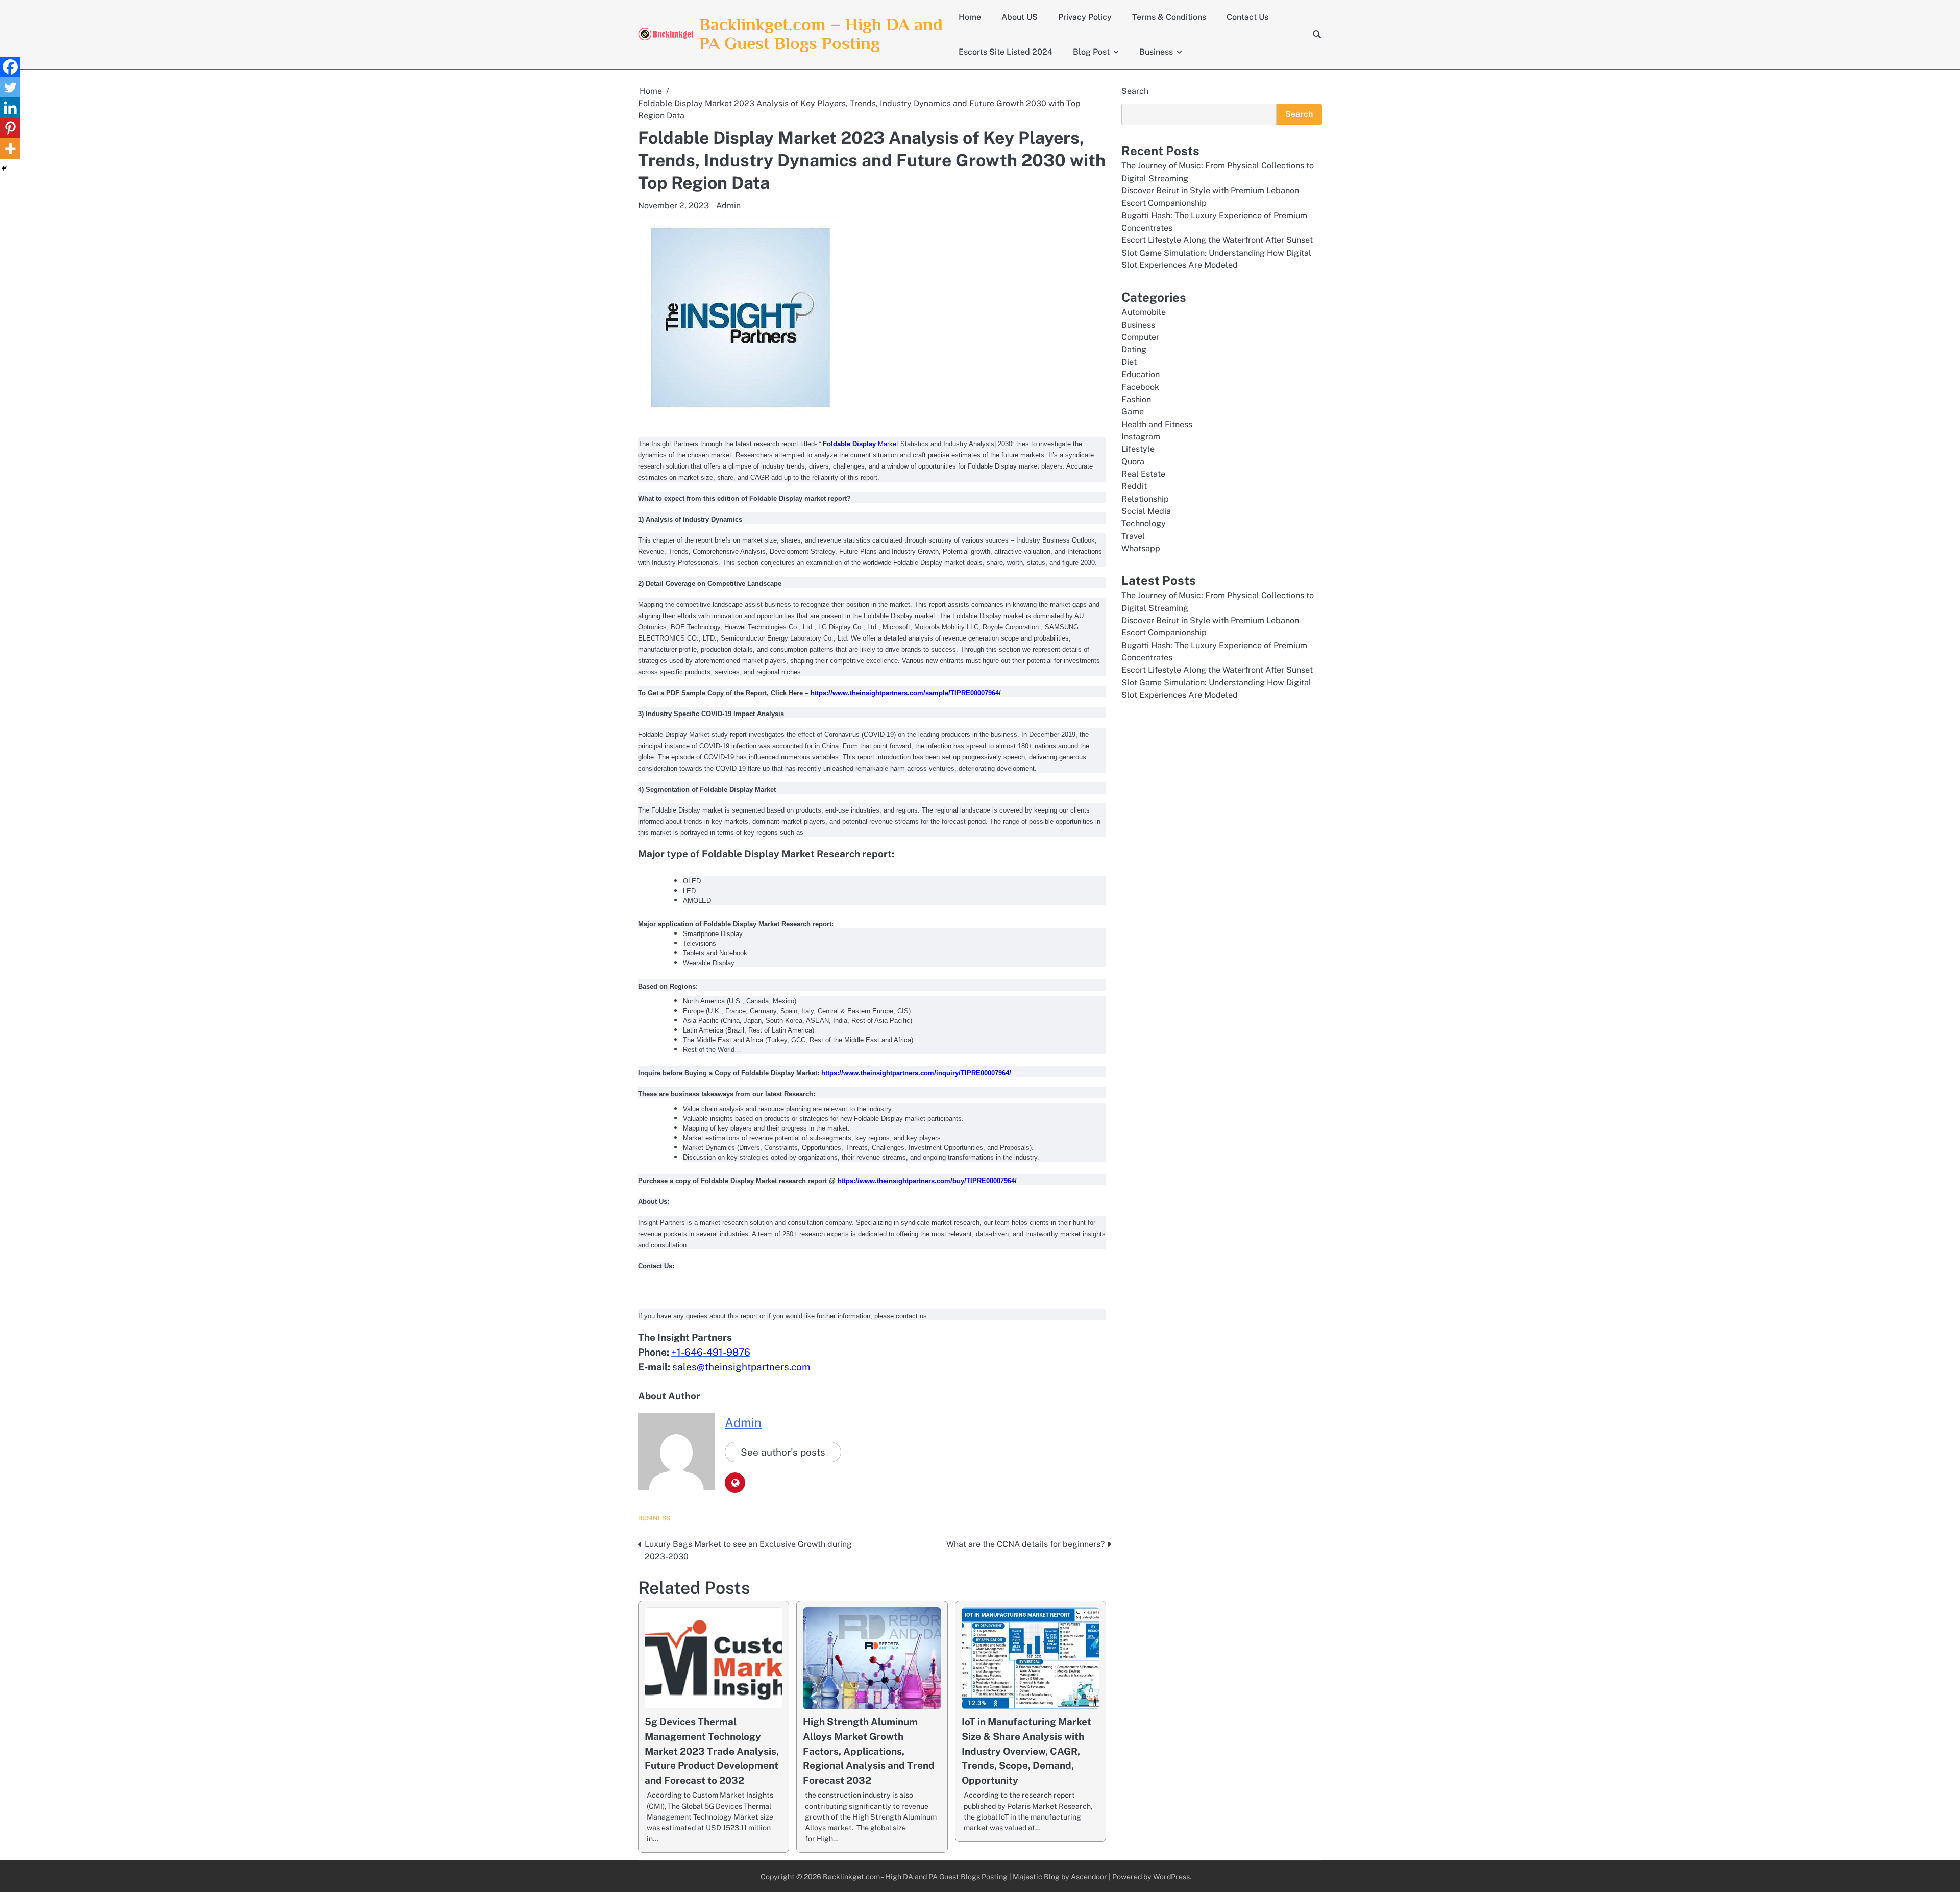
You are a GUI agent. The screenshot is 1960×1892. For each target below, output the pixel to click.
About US (1020, 17)
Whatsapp (1141, 548)
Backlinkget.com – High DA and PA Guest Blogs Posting (821, 34)
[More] (10, 149)
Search (1135, 91)
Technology (1144, 523)
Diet (1129, 362)
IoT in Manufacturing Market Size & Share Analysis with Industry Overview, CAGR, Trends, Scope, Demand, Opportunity (1026, 1751)
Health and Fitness (1157, 424)
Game (1133, 412)
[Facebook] (10, 67)
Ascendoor (1089, 1876)
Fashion (1136, 399)
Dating (1134, 349)
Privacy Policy (1085, 17)
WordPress (1171, 1876)
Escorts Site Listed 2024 (1006, 52)
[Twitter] (10, 87)
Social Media (1146, 511)
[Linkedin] (10, 108)
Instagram (1141, 437)
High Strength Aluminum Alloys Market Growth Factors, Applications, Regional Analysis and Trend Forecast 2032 (869, 1751)
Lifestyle (1138, 449)
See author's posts (783, 1452)
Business (1156, 52)
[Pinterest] (10, 128)
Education (1141, 374)
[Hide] (4, 168)
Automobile (1144, 312)
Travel (1133, 536)
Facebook (1140, 387)
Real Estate (1143, 474)
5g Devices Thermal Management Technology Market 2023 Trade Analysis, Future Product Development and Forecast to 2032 (712, 1751)
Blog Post (1091, 52)
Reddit (1134, 486)
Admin (728, 205)
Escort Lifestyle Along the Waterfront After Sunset (1217, 240)
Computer (1140, 337)
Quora (1133, 462)
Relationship (1145, 499)
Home (970, 17)
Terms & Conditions (1169, 17)
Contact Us (1247, 17)
